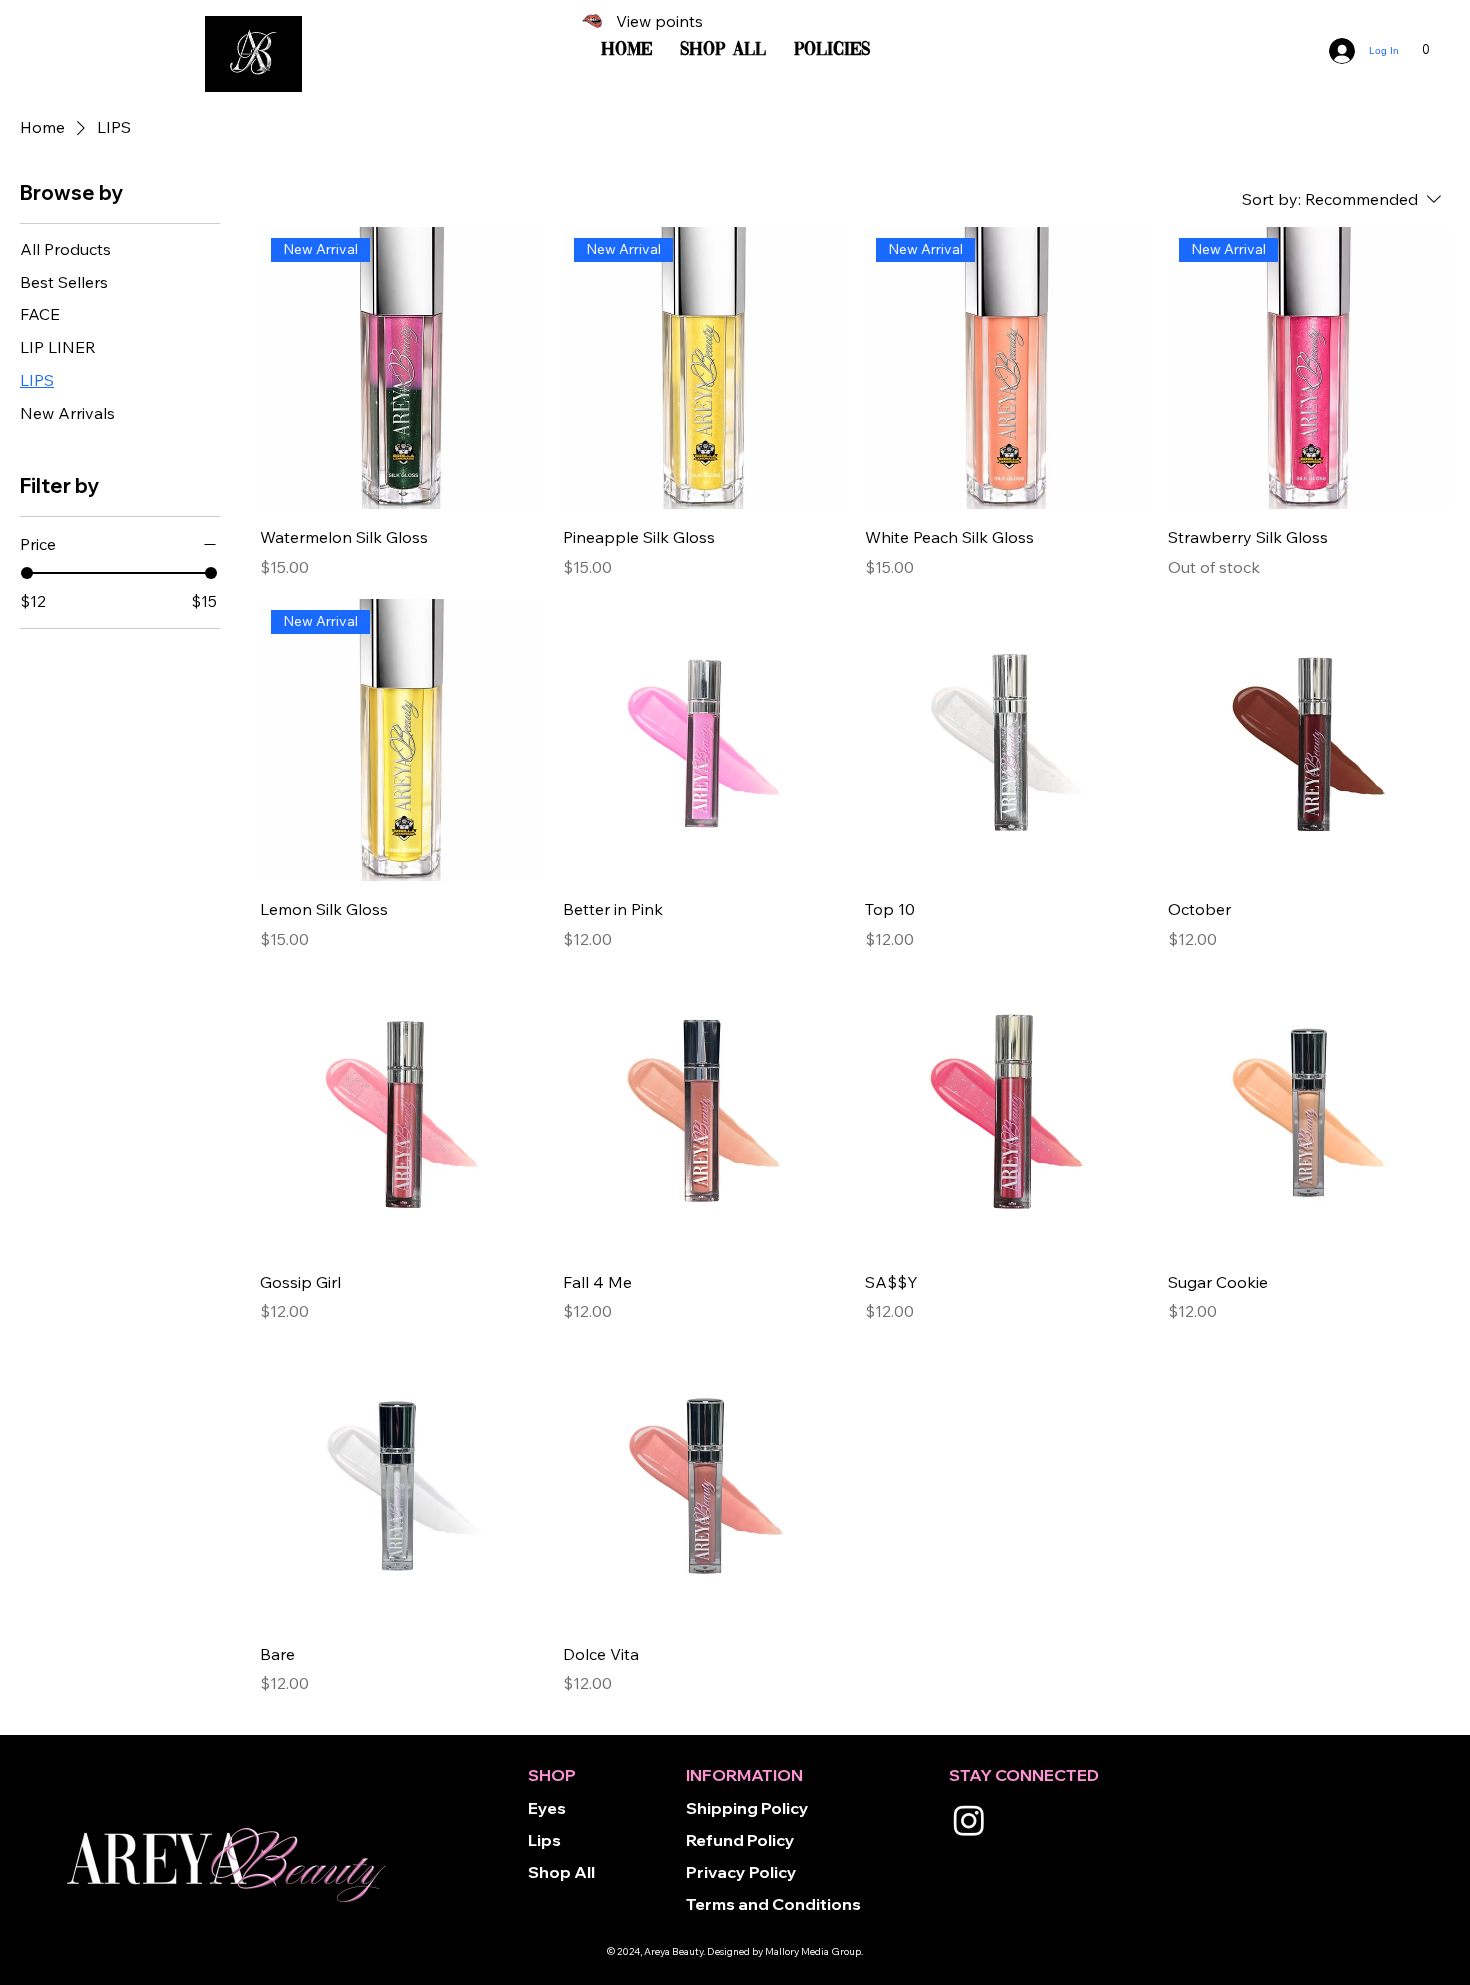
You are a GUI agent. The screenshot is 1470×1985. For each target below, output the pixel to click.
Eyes (547, 1808)
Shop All (561, 1872)
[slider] (27, 573)
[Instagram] (969, 1820)
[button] (1426, 46)
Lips (544, 1840)
